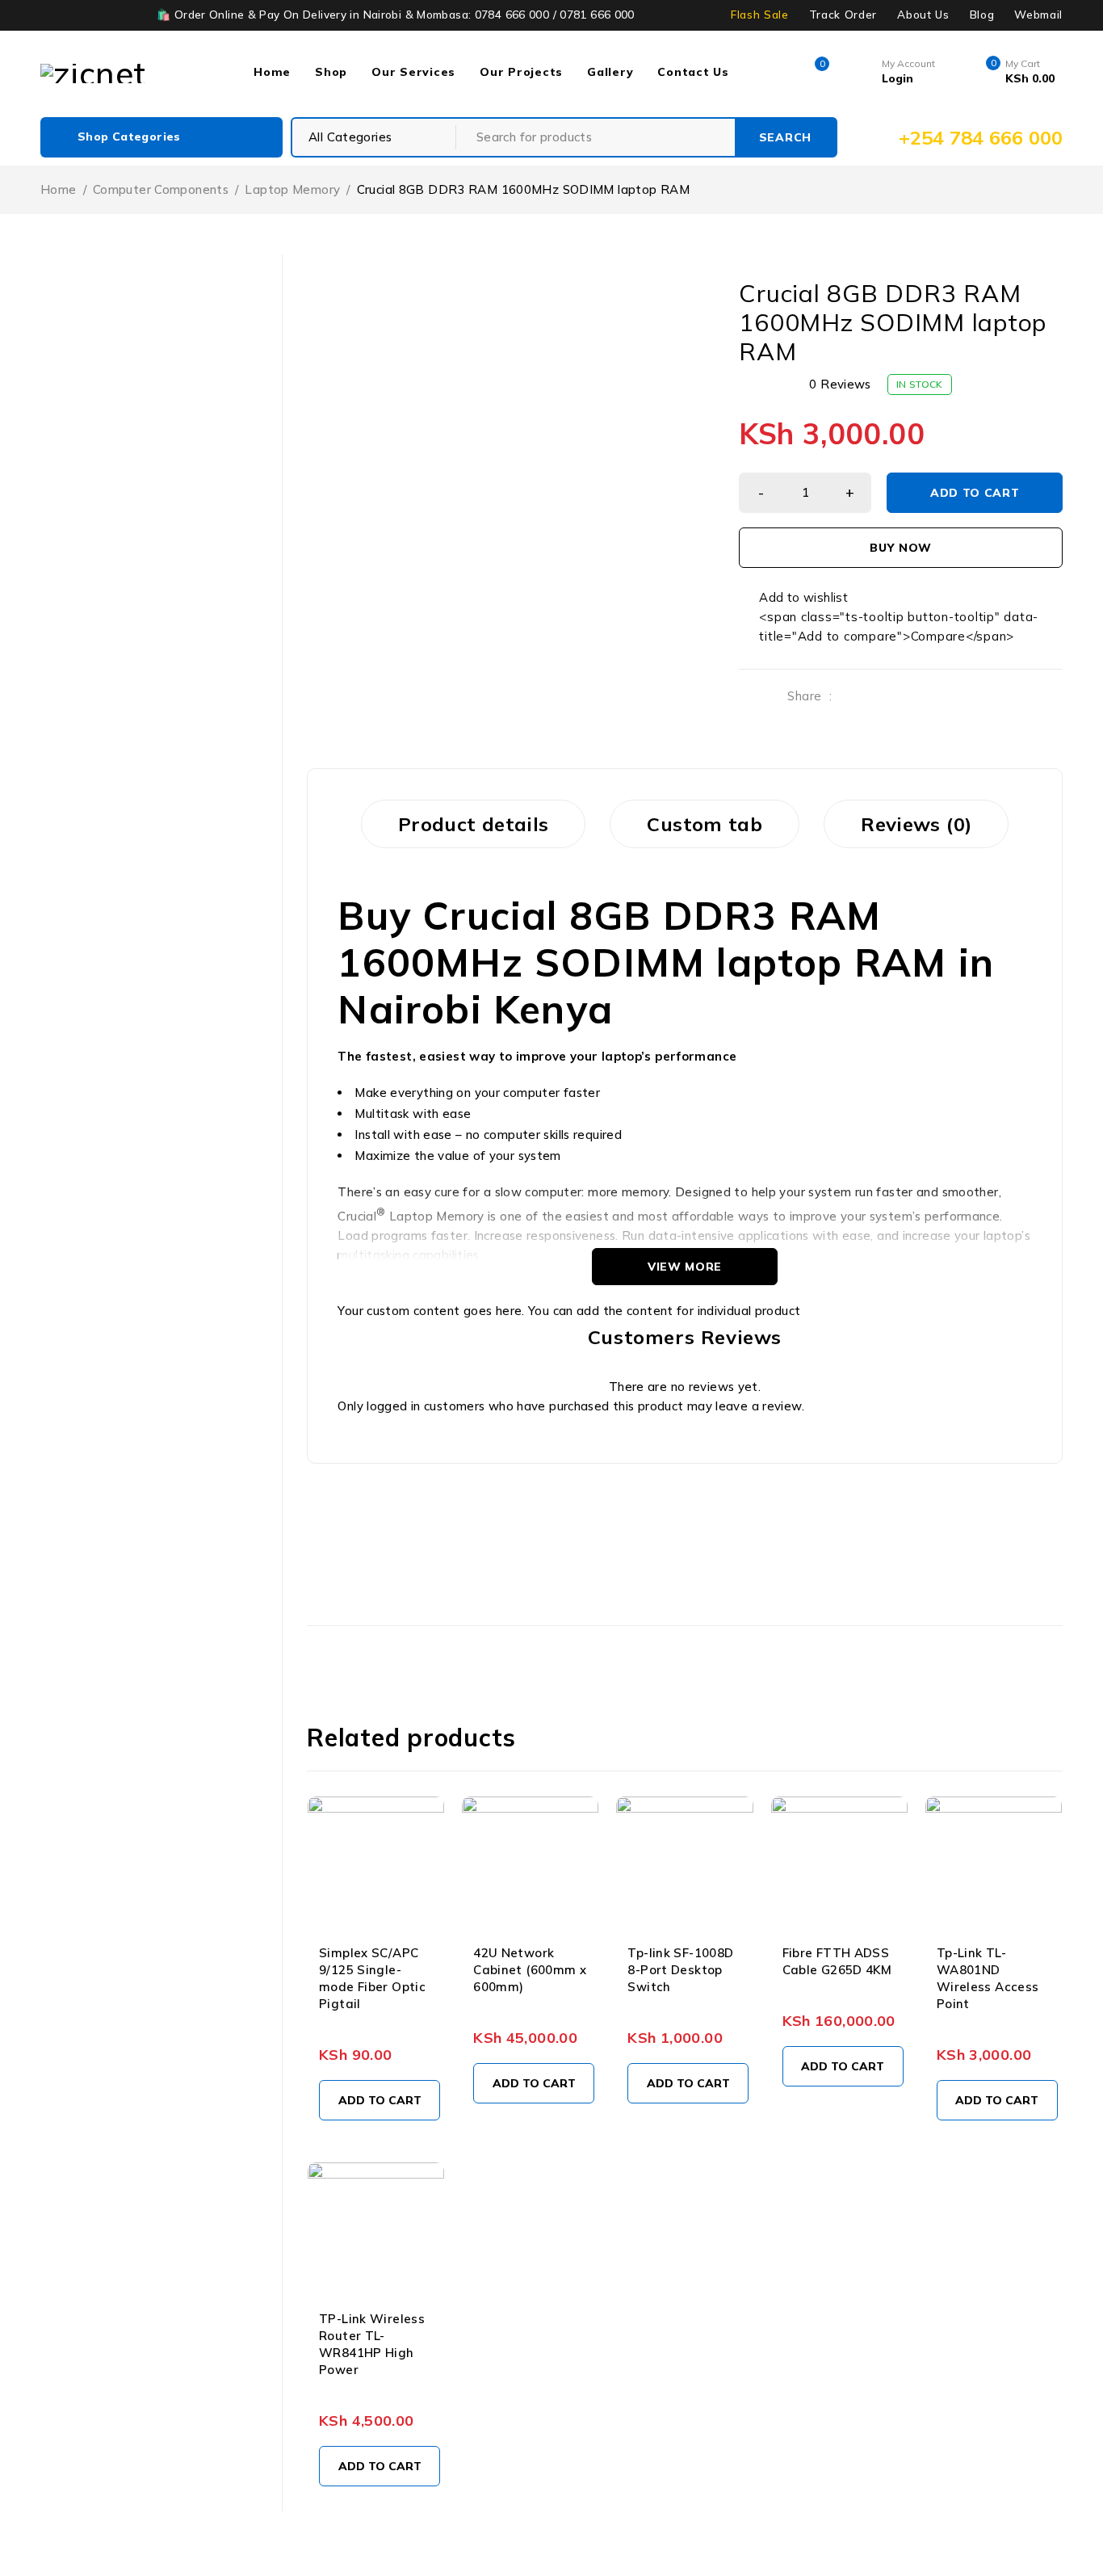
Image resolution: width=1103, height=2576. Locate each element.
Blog (982, 15)
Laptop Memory (292, 189)
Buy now (901, 548)
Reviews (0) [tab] (916, 824)
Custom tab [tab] (705, 824)
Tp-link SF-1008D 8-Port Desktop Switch (680, 1970)
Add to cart (975, 493)
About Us (923, 15)
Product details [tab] (474, 824)
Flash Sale (760, 15)
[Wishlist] (795, 598)
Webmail (1038, 15)
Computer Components (161, 189)
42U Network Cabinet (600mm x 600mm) (530, 1970)
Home (59, 189)
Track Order (843, 15)
